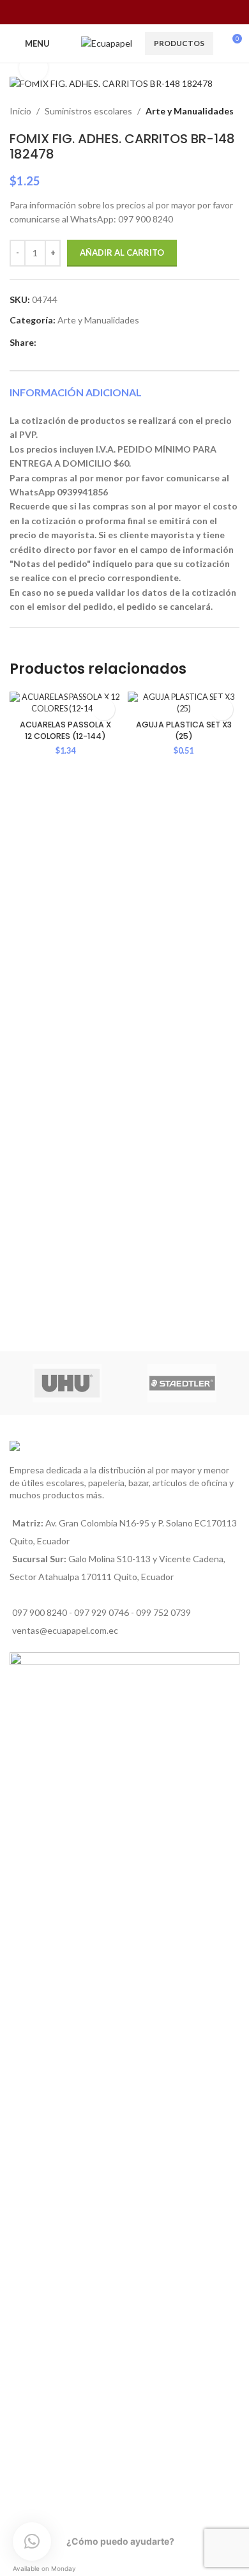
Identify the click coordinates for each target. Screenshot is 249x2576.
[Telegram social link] (102, 342)
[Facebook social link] (100, 12)
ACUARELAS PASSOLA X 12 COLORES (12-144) (65, 730)
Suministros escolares (88, 111)
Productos (179, 43)
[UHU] (67, 1383)
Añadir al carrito (122, 252)
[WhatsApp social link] (132, 12)
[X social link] (58, 342)
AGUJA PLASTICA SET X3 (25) (184, 730)
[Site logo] (107, 43)
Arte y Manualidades (190, 111)
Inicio (20, 111)
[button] (104, 709)
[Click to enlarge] (34, 67)
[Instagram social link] (117, 12)
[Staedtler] (182, 1383)
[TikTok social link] (148, 12)
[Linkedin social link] (73, 342)
